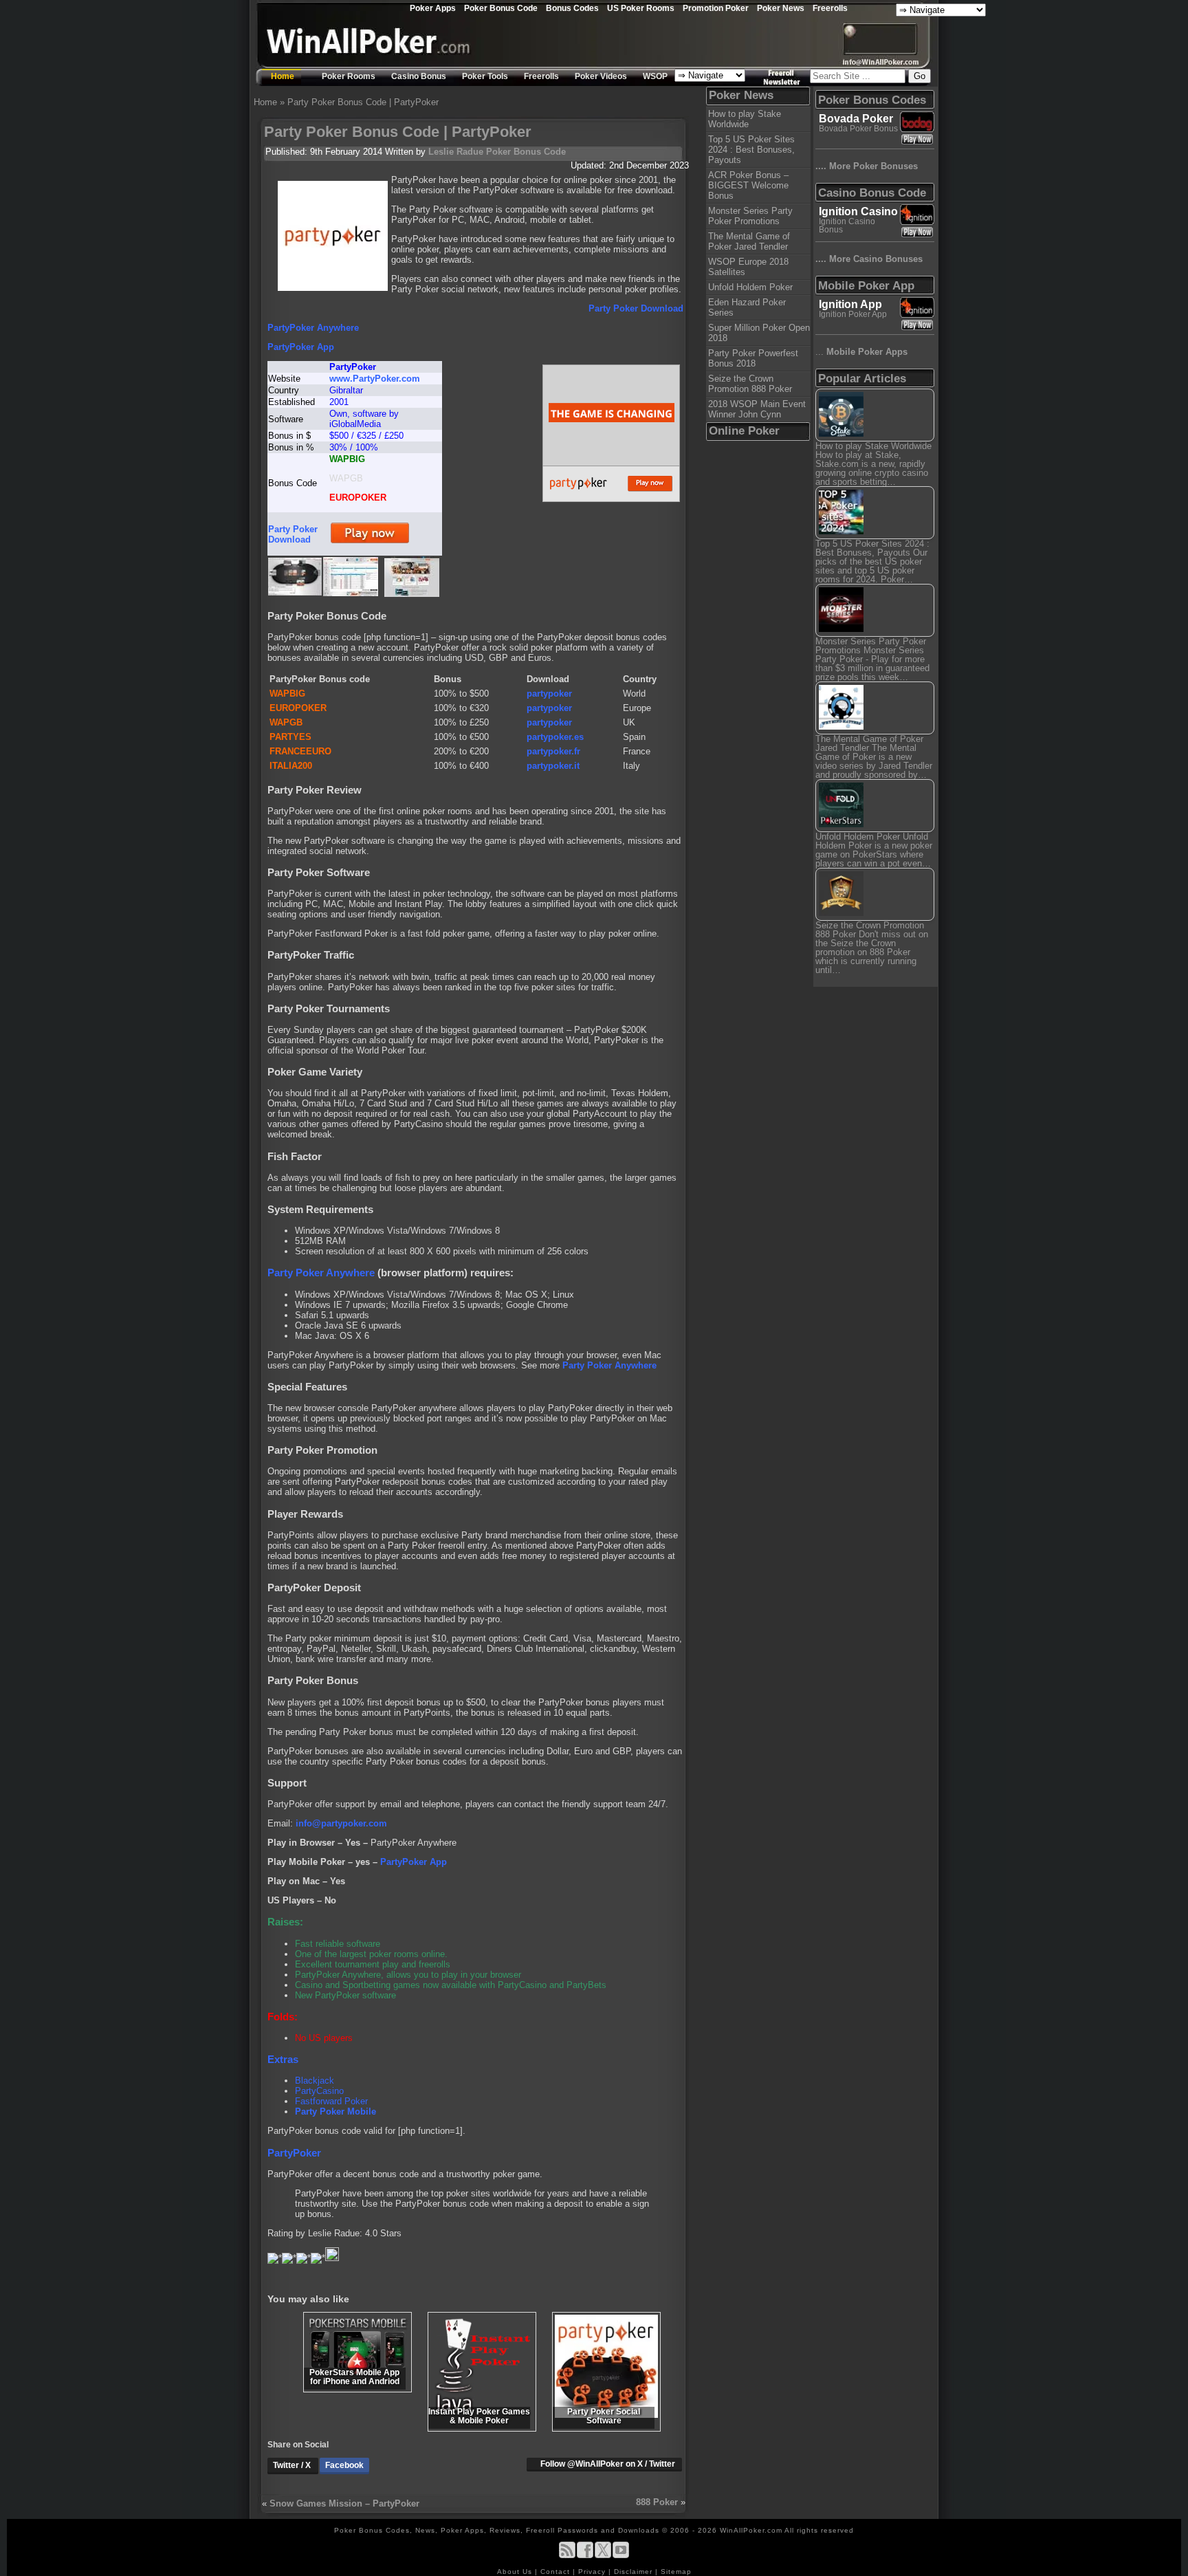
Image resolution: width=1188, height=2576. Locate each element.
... (861, 352)
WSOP (655, 76)
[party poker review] (412, 594)
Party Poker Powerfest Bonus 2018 (753, 358)
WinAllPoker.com (751, 2530)
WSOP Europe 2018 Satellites (748, 267)
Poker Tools (485, 76)
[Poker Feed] (567, 2556)
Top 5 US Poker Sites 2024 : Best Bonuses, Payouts (751, 150)
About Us (516, 2572)
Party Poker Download (636, 308)
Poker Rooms (349, 76)
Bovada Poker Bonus (858, 129)
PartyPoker (294, 2153)
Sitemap (676, 2572)
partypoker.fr (553, 751)
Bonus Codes (572, 8)
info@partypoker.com (341, 1823)
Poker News (781, 8)
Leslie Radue (456, 152)
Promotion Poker (716, 8)
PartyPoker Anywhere (313, 328)
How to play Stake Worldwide (745, 119)
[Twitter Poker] (603, 2556)
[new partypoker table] (295, 592)
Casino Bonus (419, 76)
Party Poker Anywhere (321, 1273)
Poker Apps (433, 8)
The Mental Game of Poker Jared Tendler (749, 241)
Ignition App (850, 304)
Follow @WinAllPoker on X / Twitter (608, 2464)
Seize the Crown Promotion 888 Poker (750, 384)
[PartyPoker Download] (370, 543)
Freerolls (830, 8)
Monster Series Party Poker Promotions (750, 216)
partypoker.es (555, 737)
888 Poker (657, 2502)
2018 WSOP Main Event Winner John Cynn (757, 409)
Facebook (344, 2465)
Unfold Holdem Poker (750, 287)
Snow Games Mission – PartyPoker (344, 2503)
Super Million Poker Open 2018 (759, 333)
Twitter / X (293, 2465)
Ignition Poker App (853, 314)
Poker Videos (601, 76)
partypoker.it (553, 766)
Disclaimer (635, 2572)
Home (283, 76)
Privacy (593, 2572)
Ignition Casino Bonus (847, 226)
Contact (557, 2572)
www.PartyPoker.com (375, 379)
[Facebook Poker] (585, 2556)
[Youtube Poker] (621, 2556)
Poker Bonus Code (501, 8)
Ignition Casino (858, 211)
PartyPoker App (301, 347)
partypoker (549, 694)
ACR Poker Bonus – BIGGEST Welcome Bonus (748, 185)
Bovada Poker (856, 119)
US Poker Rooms (641, 8)
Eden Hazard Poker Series (747, 307)
